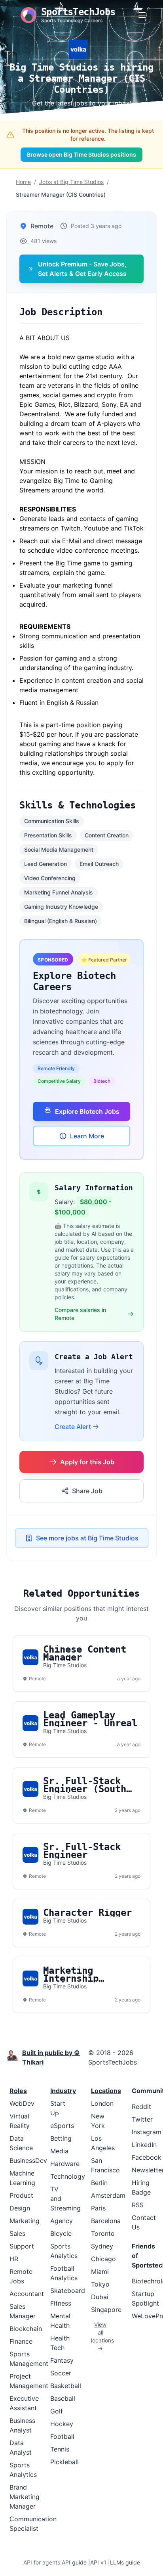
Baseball (63, 2398)
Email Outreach (99, 864)
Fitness (61, 2303)
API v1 (98, 2562)
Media (59, 2151)
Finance (21, 2341)
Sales (17, 2233)
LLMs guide (125, 2562)
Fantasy (62, 2360)
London (102, 2103)
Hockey (62, 2424)
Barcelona (106, 2221)
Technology (68, 2176)
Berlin (99, 2183)
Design (20, 2208)
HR (14, 2259)
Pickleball (64, 2462)
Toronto (103, 2233)
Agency (62, 2221)
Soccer (61, 2373)
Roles (18, 2091)
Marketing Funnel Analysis (59, 892)
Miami (100, 2271)
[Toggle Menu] (142, 15)
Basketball (66, 2386)
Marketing (25, 2221)
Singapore (106, 2310)
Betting (61, 2138)
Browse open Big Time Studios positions (81, 154)
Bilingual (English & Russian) (61, 921)
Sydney (102, 2246)
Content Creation (107, 835)
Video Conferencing (50, 878)
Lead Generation (45, 864)
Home (23, 182)
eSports (62, 2126)
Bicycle (61, 2233)
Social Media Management (59, 849)
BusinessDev (28, 2160)
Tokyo (100, 2284)
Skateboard (68, 2291)
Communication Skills (52, 821)
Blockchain (26, 2329)
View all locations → (100, 2336)
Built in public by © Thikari (51, 2057)
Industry (63, 2091)
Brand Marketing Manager (25, 2497)
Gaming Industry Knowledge (61, 907)
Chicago (103, 2259)
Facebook (147, 2157)
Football (62, 2436)
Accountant (27, 2294)
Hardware (65, 2164)
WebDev (22, 2103)
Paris (98, 2208)
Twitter (142, 2119)
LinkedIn (144, 2145)
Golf (57, 2411)
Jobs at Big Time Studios (71, 182)
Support (22, 2246)
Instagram (147, 2132)
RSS (138, 2205)
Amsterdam (108, 2195)
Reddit (141, 2107)
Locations (106, 2091)
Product (21, 2195)
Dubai (100, 2297)
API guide (74, 2562)
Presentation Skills (48, 835)
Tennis (60, 2449)
